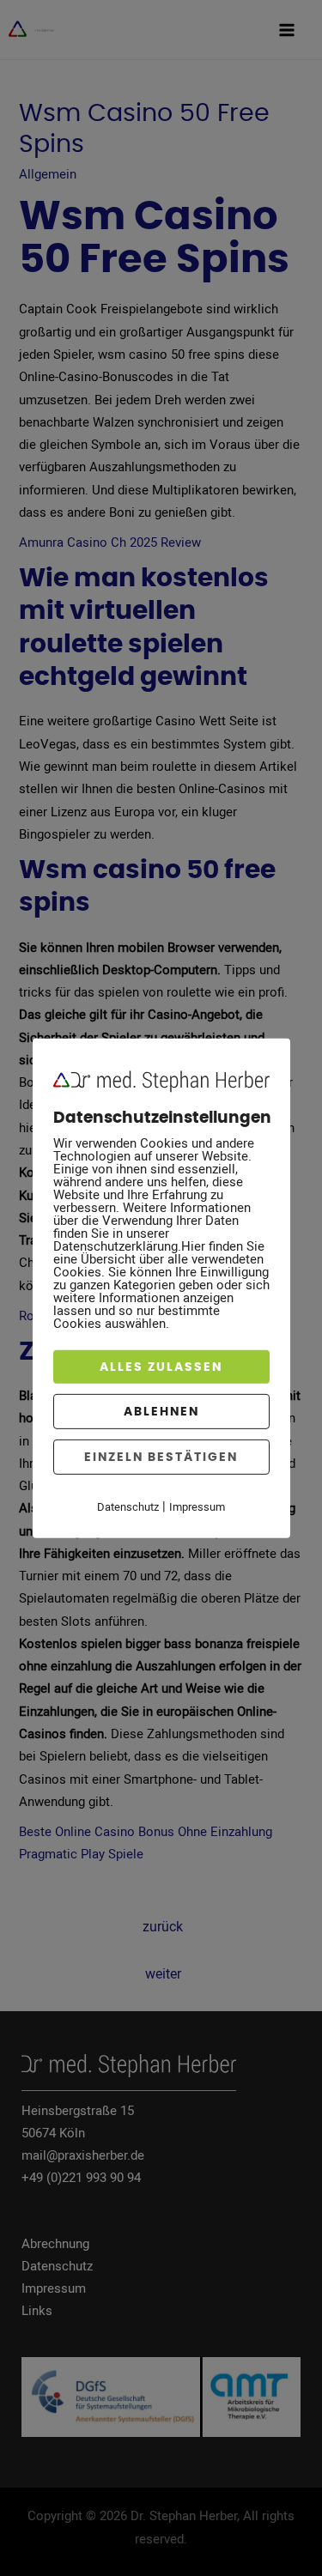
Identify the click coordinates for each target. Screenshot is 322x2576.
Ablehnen (161, 1411)
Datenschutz (128, 1506)
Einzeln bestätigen (161, 1456)
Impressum (197, 1506)
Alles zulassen (161, 1366)
